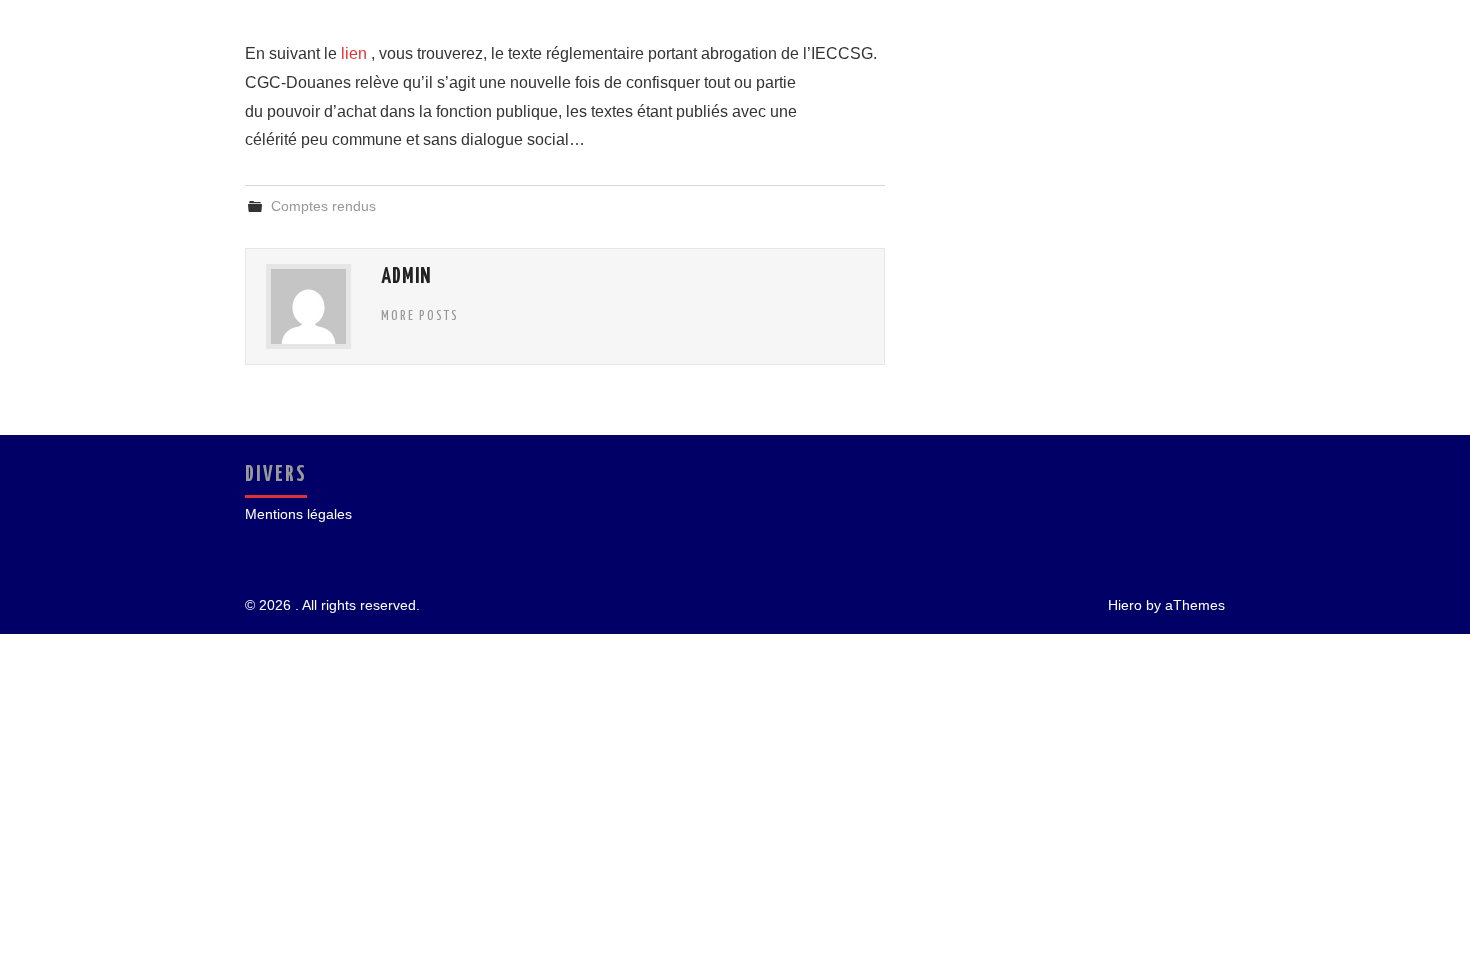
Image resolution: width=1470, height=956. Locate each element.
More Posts (420, 316)
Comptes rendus (323, 206)
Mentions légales (298, 514)
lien (356, 53)
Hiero (1125, 605)
